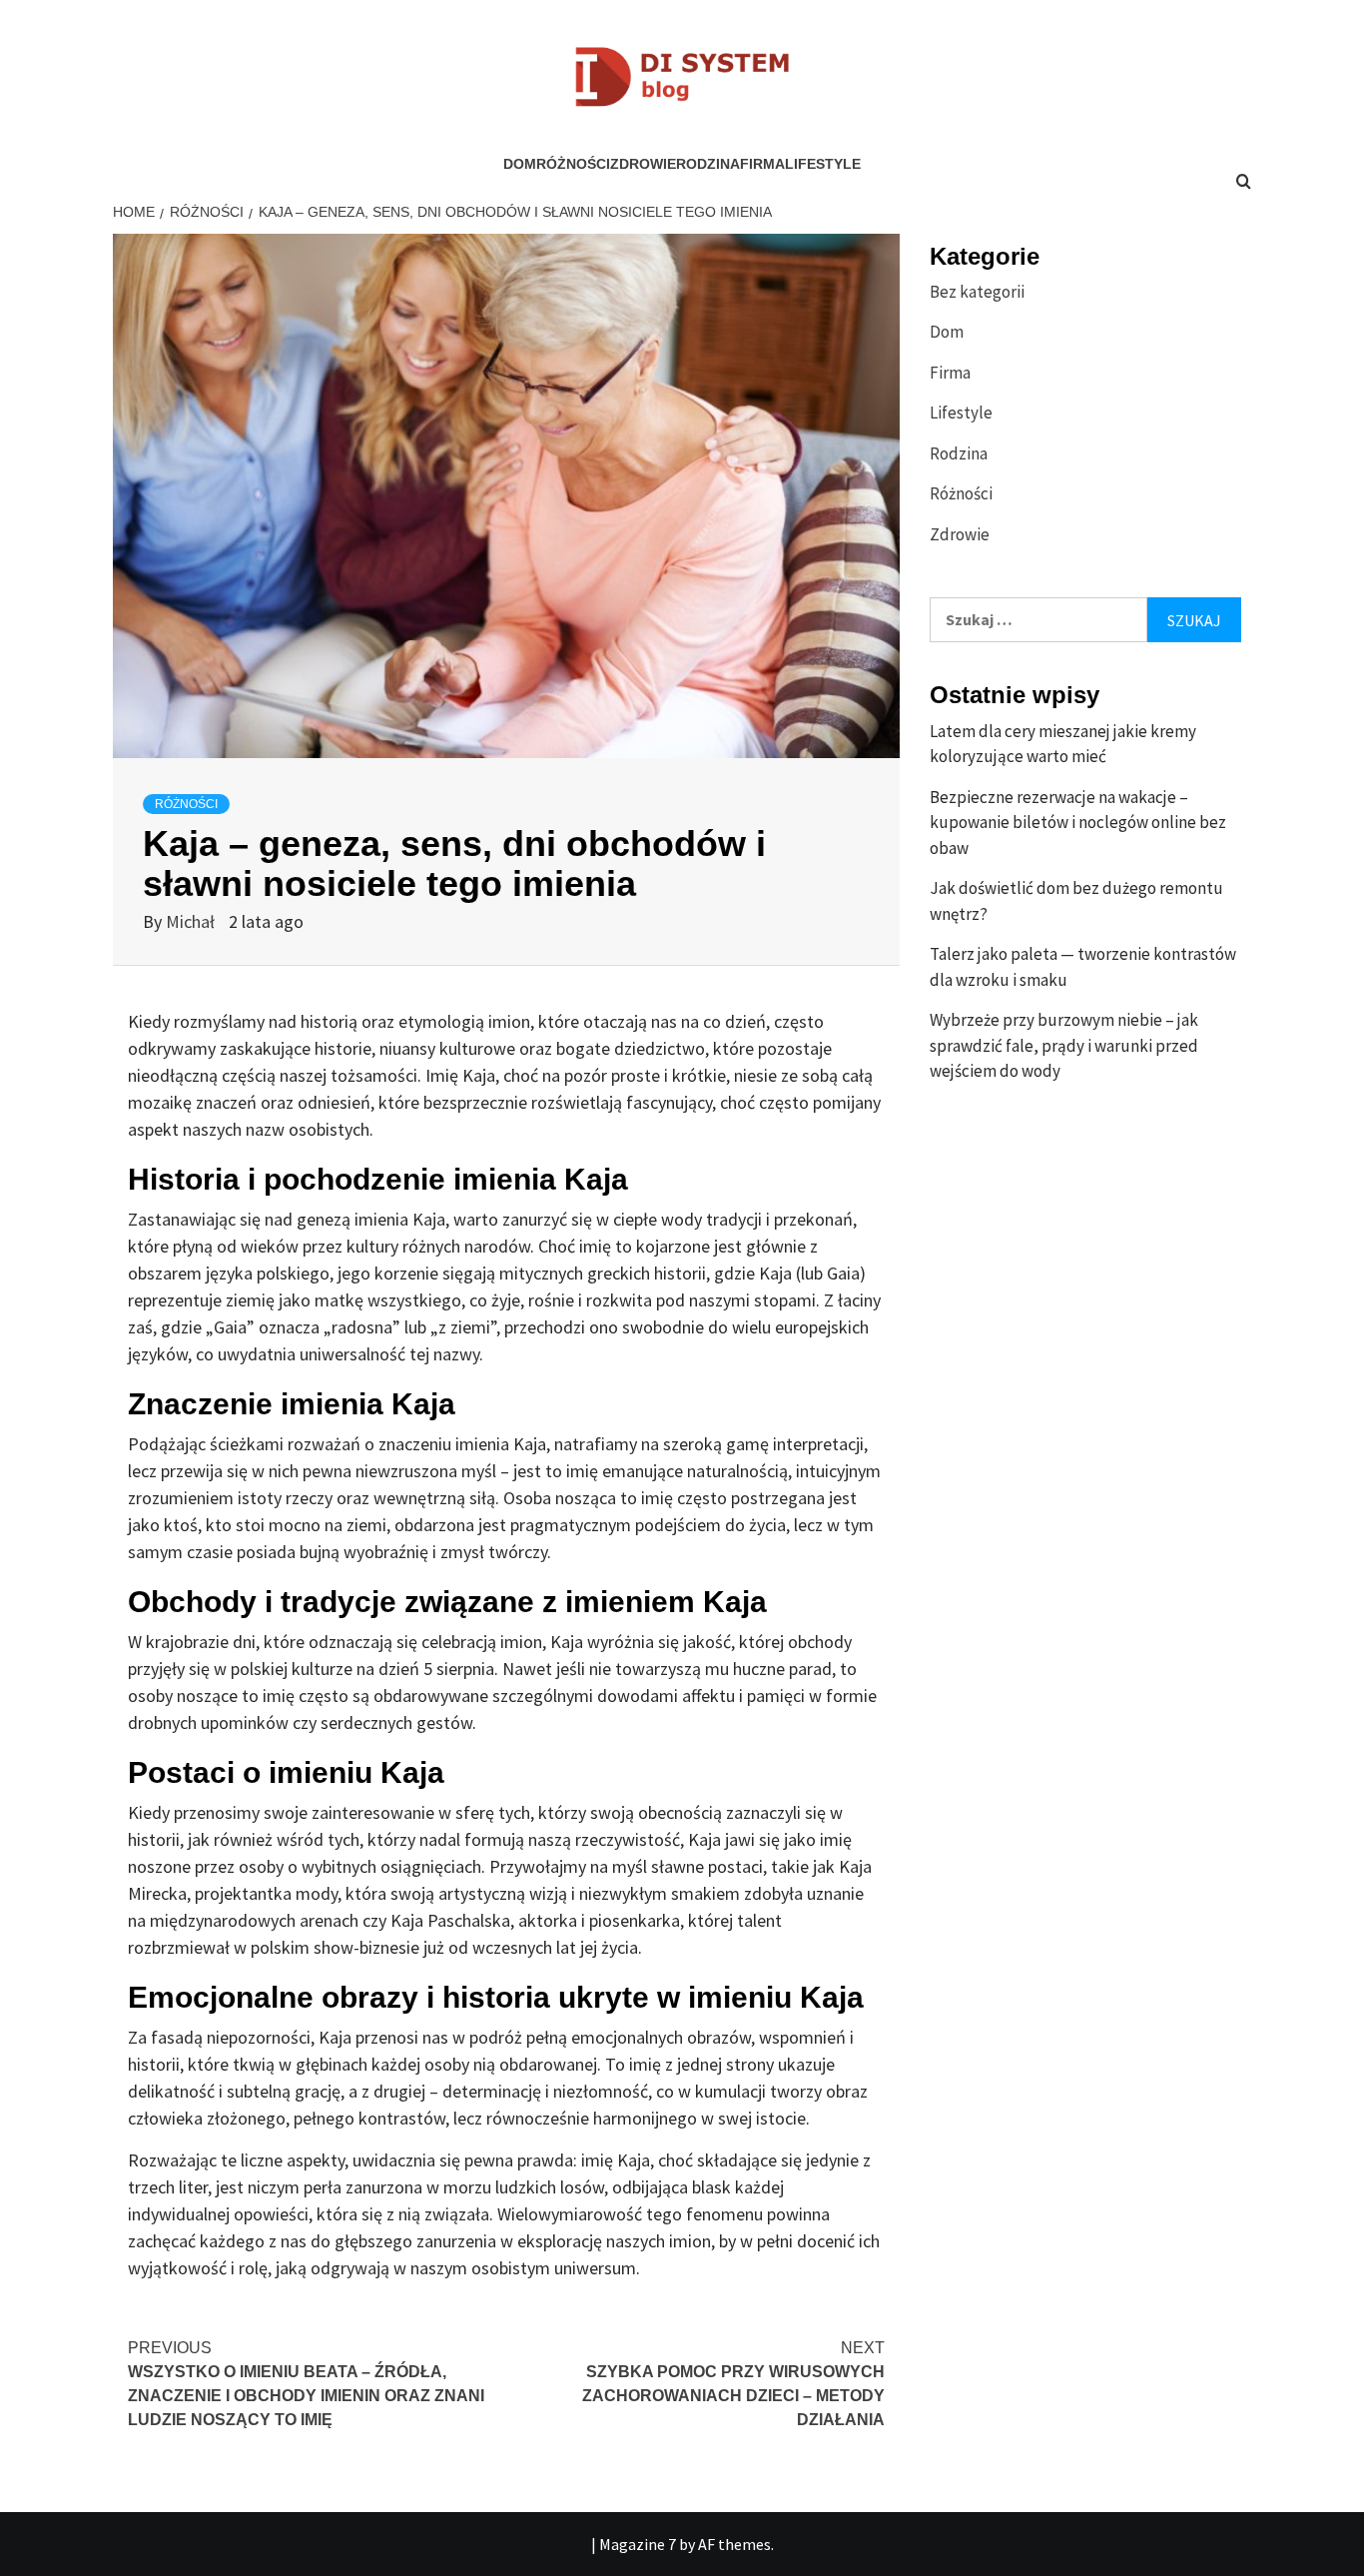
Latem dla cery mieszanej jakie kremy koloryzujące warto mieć (1063, 744)
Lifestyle (823, 164)
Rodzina (708, 164)
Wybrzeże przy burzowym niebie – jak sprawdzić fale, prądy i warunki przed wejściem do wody (1064, 1045)
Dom (520, 164)
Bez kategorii (977, 292)
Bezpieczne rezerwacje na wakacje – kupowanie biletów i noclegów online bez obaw (1078, 823)
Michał (192, 921)
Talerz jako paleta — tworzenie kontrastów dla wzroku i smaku (1083, 967)
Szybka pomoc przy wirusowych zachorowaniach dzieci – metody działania (733, 2384)
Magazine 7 (638, 2544)
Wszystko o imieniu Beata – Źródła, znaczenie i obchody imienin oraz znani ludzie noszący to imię (306, 2384)
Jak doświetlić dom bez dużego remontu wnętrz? (1076, 901)
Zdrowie (643, 164)
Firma (762, 164)
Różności (573, 164)
